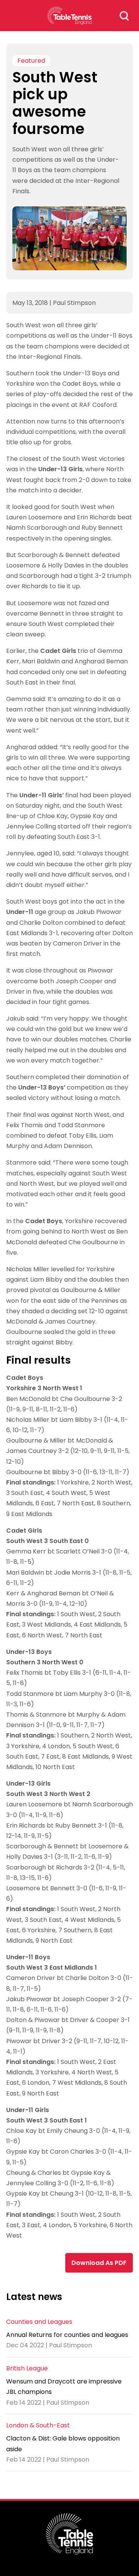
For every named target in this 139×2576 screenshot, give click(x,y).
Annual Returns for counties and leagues (67, 2335)
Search (124, 16)
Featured (31, 61)
